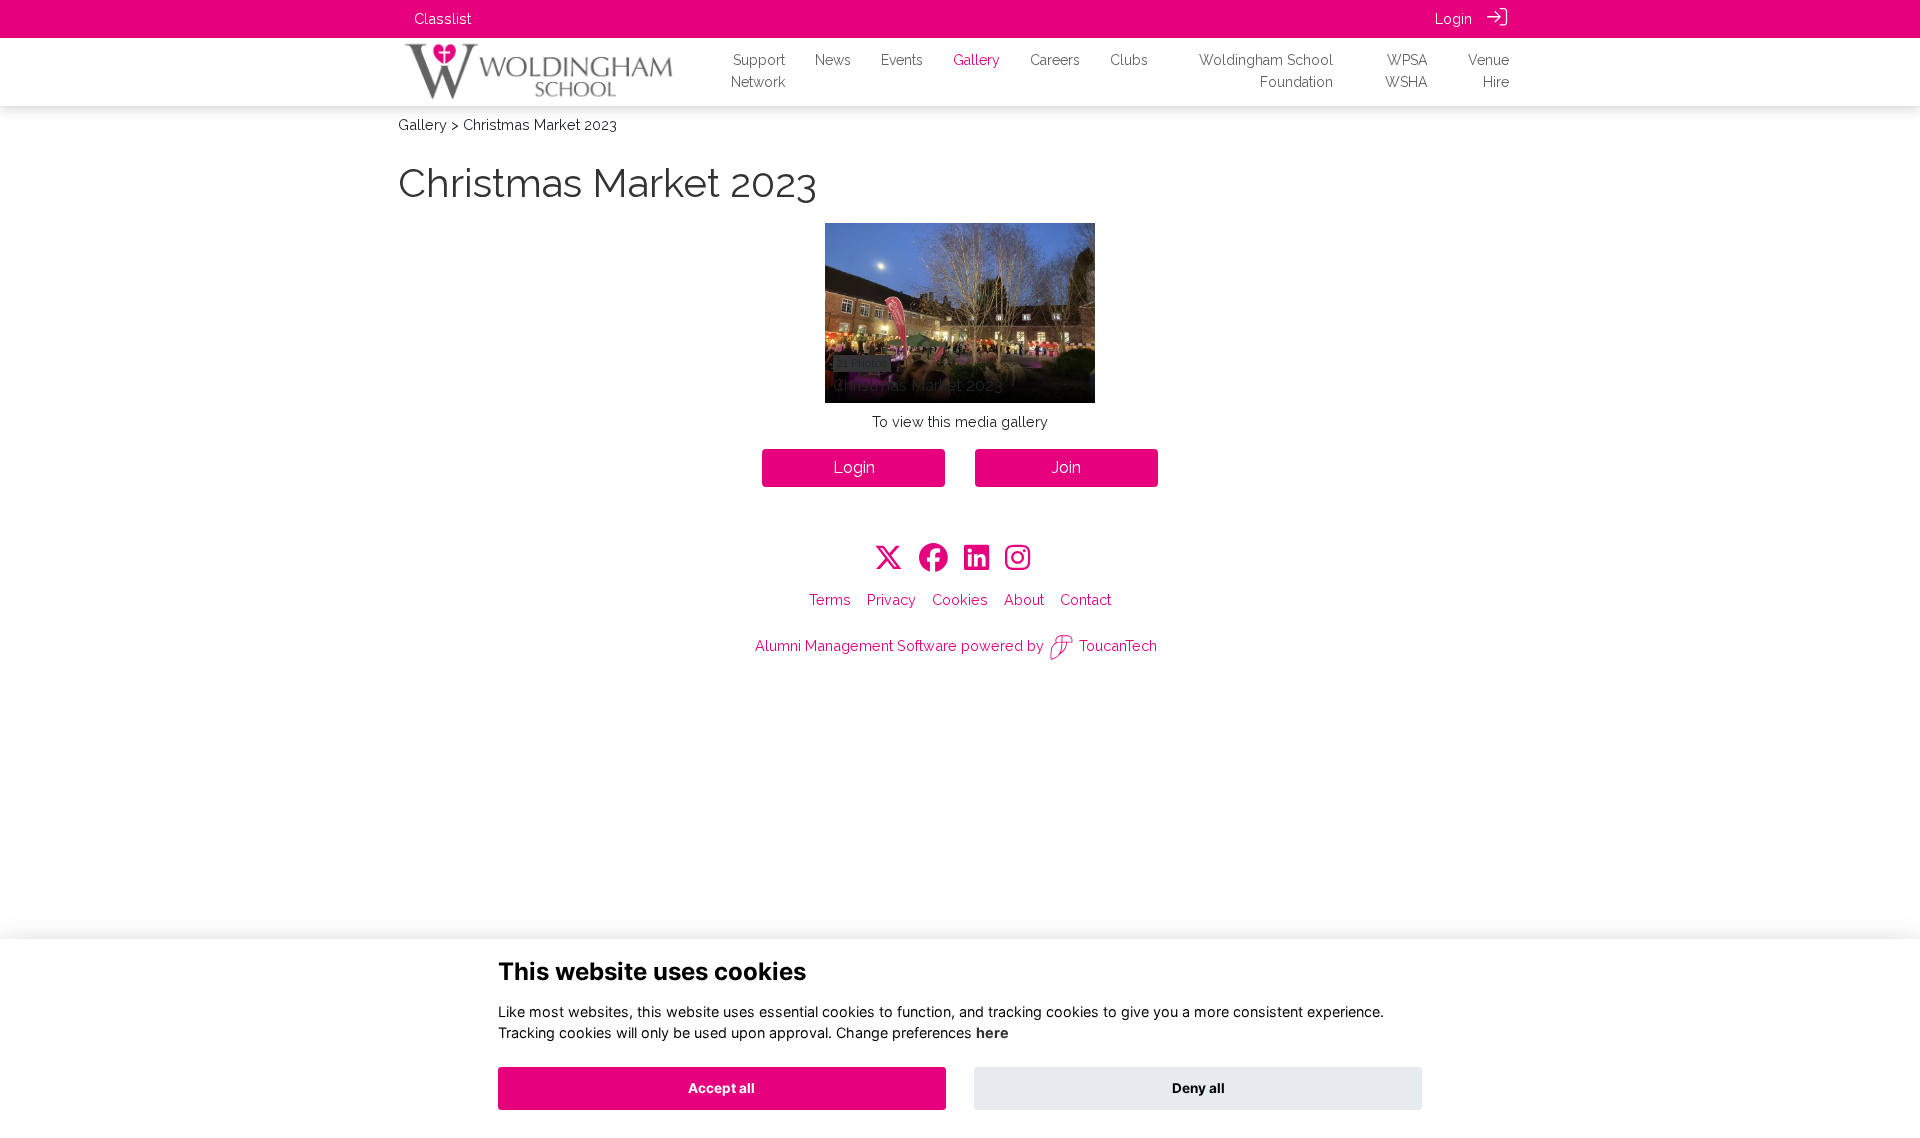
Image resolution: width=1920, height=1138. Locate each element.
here (992, 1032)
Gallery (422, 124)
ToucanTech (1118, 645)
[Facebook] (933, 558)
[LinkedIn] (976, 558)
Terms (830, 599)
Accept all (721, 1088)
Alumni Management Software (856, 645)
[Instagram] (1017, 558)
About (1024, 599)
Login (1453, 18)
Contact (1085, 599)
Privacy (891, 599)
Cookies (960, 599)
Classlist (442, 18)
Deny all (1198, 1088)
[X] (888, 558)
